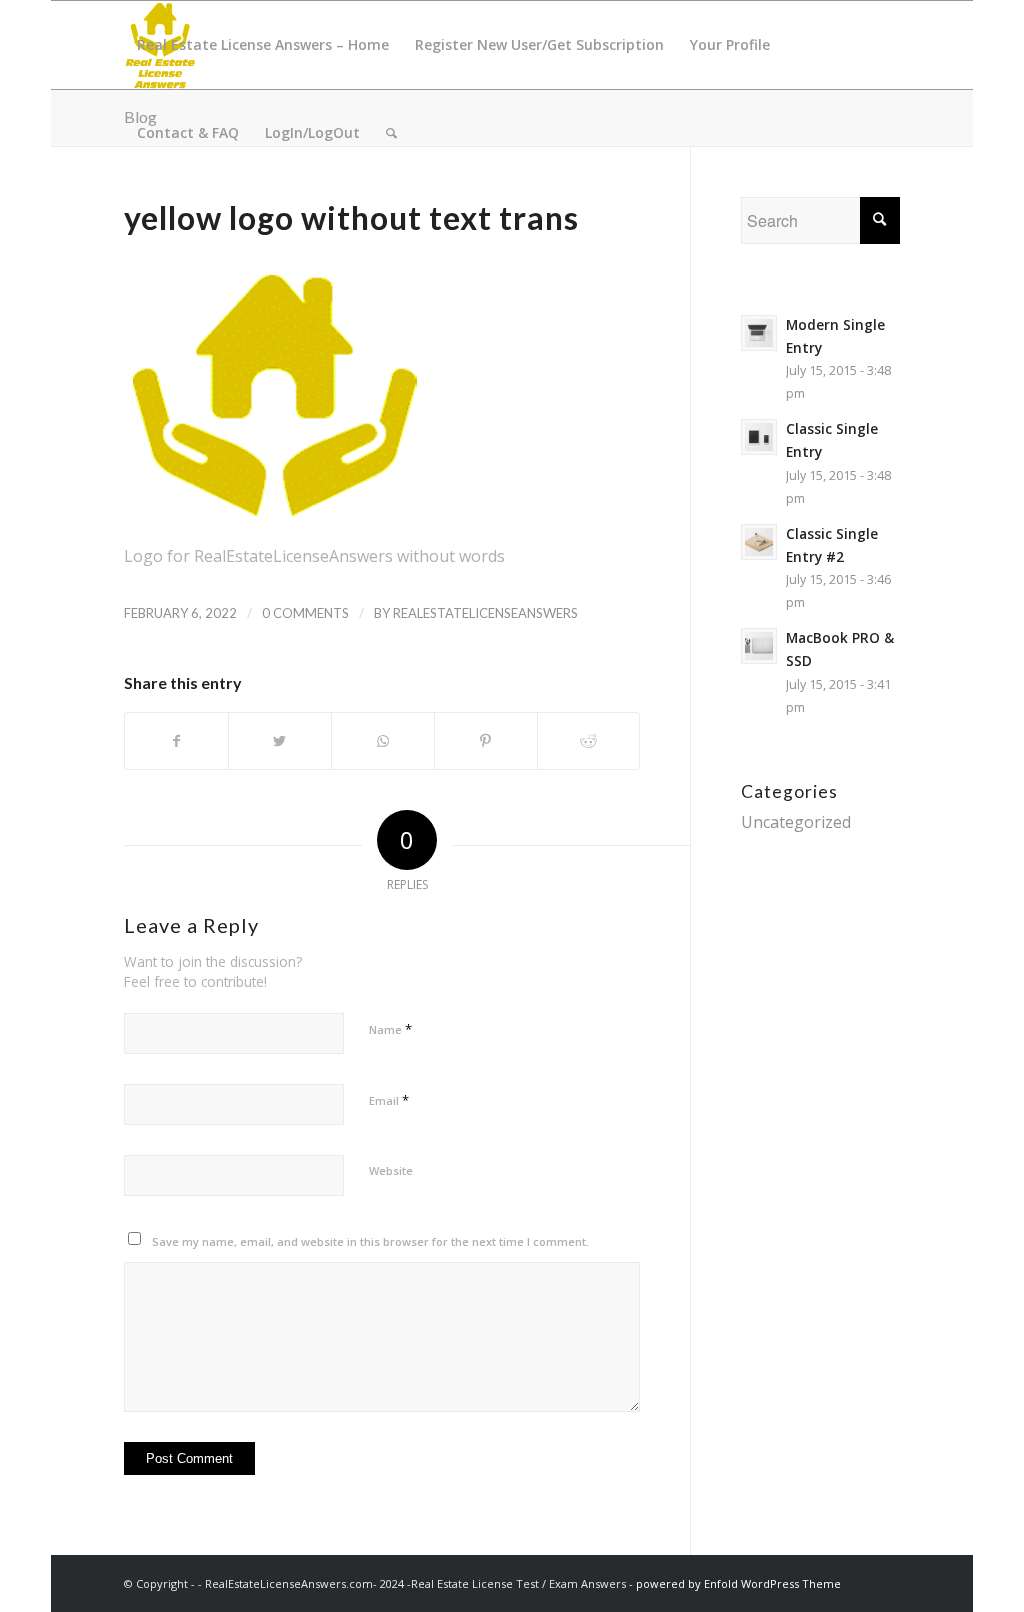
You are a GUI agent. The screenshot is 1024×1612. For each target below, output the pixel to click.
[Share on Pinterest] (486, 741)
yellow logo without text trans (351, 217)
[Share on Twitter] (280, 741)
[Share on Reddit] (589, 741)
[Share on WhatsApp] (383, 741)
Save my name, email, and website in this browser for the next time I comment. (370, 1241)
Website (391, 1170)
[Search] (391, 133)
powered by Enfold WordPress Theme (738, 1583)
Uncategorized (796, 822)
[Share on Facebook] (176, 741)
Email (389, 1100)
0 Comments (305, 613)
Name (390, 1029)
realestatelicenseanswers (485, 613)
